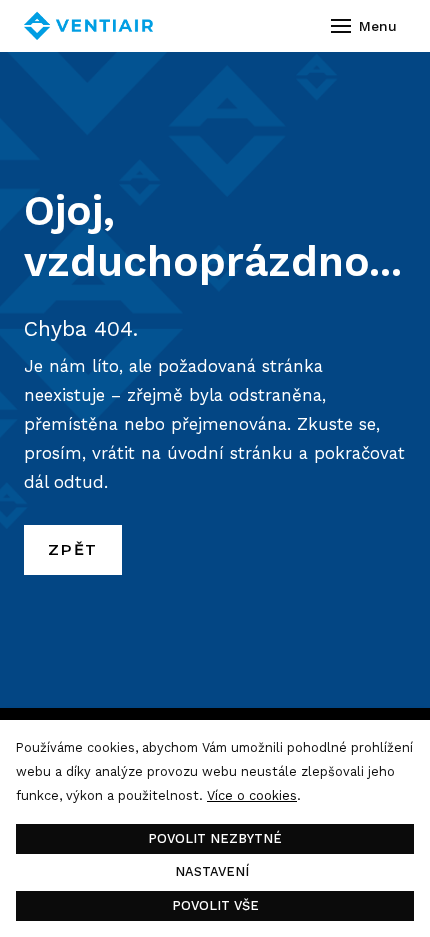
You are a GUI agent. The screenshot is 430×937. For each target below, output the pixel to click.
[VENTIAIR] (88, 26)
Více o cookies (252, 795)
